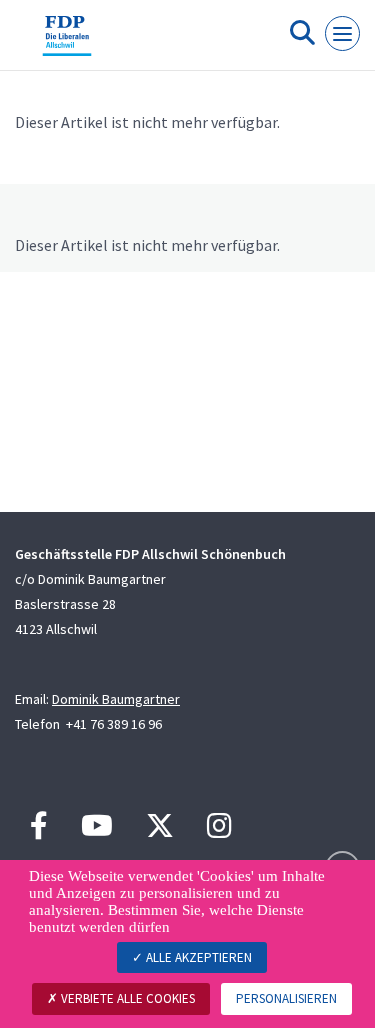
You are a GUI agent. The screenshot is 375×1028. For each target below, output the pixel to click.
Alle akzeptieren (197, 957)
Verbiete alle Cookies (126, 998)
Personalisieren (286, 998)
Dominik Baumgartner (116, 699)
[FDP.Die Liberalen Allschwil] (67, 43)
